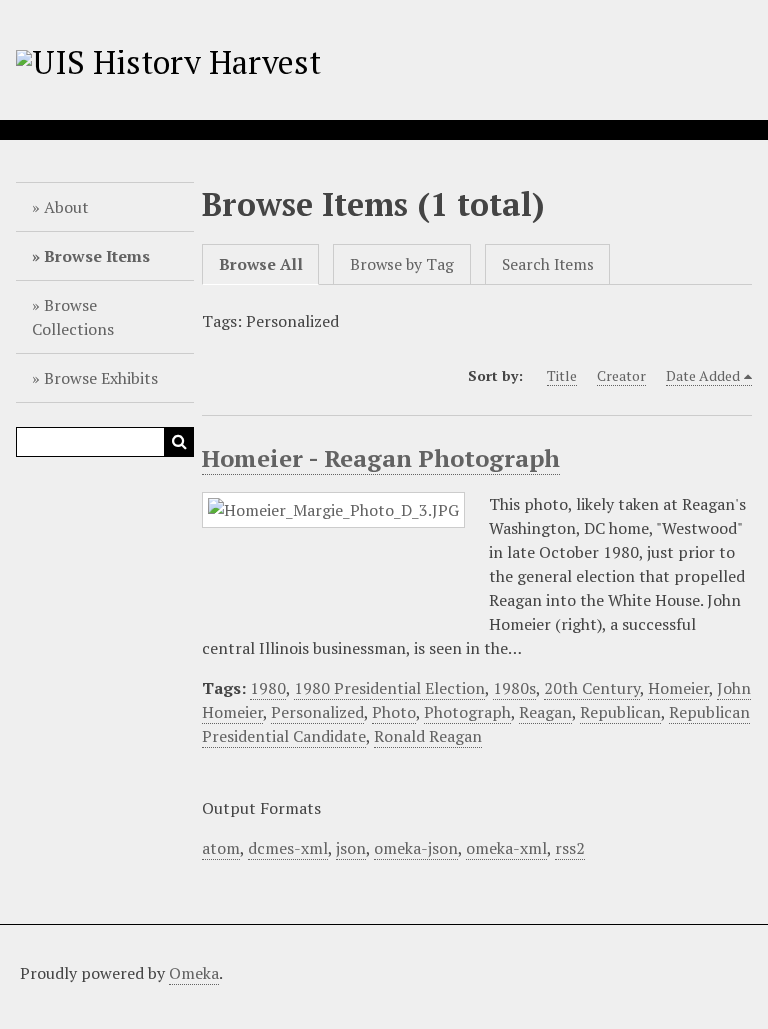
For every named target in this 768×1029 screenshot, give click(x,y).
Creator (621, 375)
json (351, 848)
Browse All (261, 264)
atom (221, 848)
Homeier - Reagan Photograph (381, 458)
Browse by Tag (402, 264)
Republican (620, 712)
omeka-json (416, 848)
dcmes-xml (288, 848)
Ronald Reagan (428, 736)
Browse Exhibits (101, 378)
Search (179, 442)
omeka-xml (506, 848)
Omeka (194, 973)
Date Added (703, 375)
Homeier (678, 688)
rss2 (570, 848)
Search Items (548, 264)
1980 (268, 688)
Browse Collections (73, 317)
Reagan (545, 712)
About (66, 207)
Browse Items (97, 256)
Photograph (467, 712)
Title (562, 375)
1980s (514, 688)
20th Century (592, 688)
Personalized (317, 712)
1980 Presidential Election (389, 688)
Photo (394, 712)
